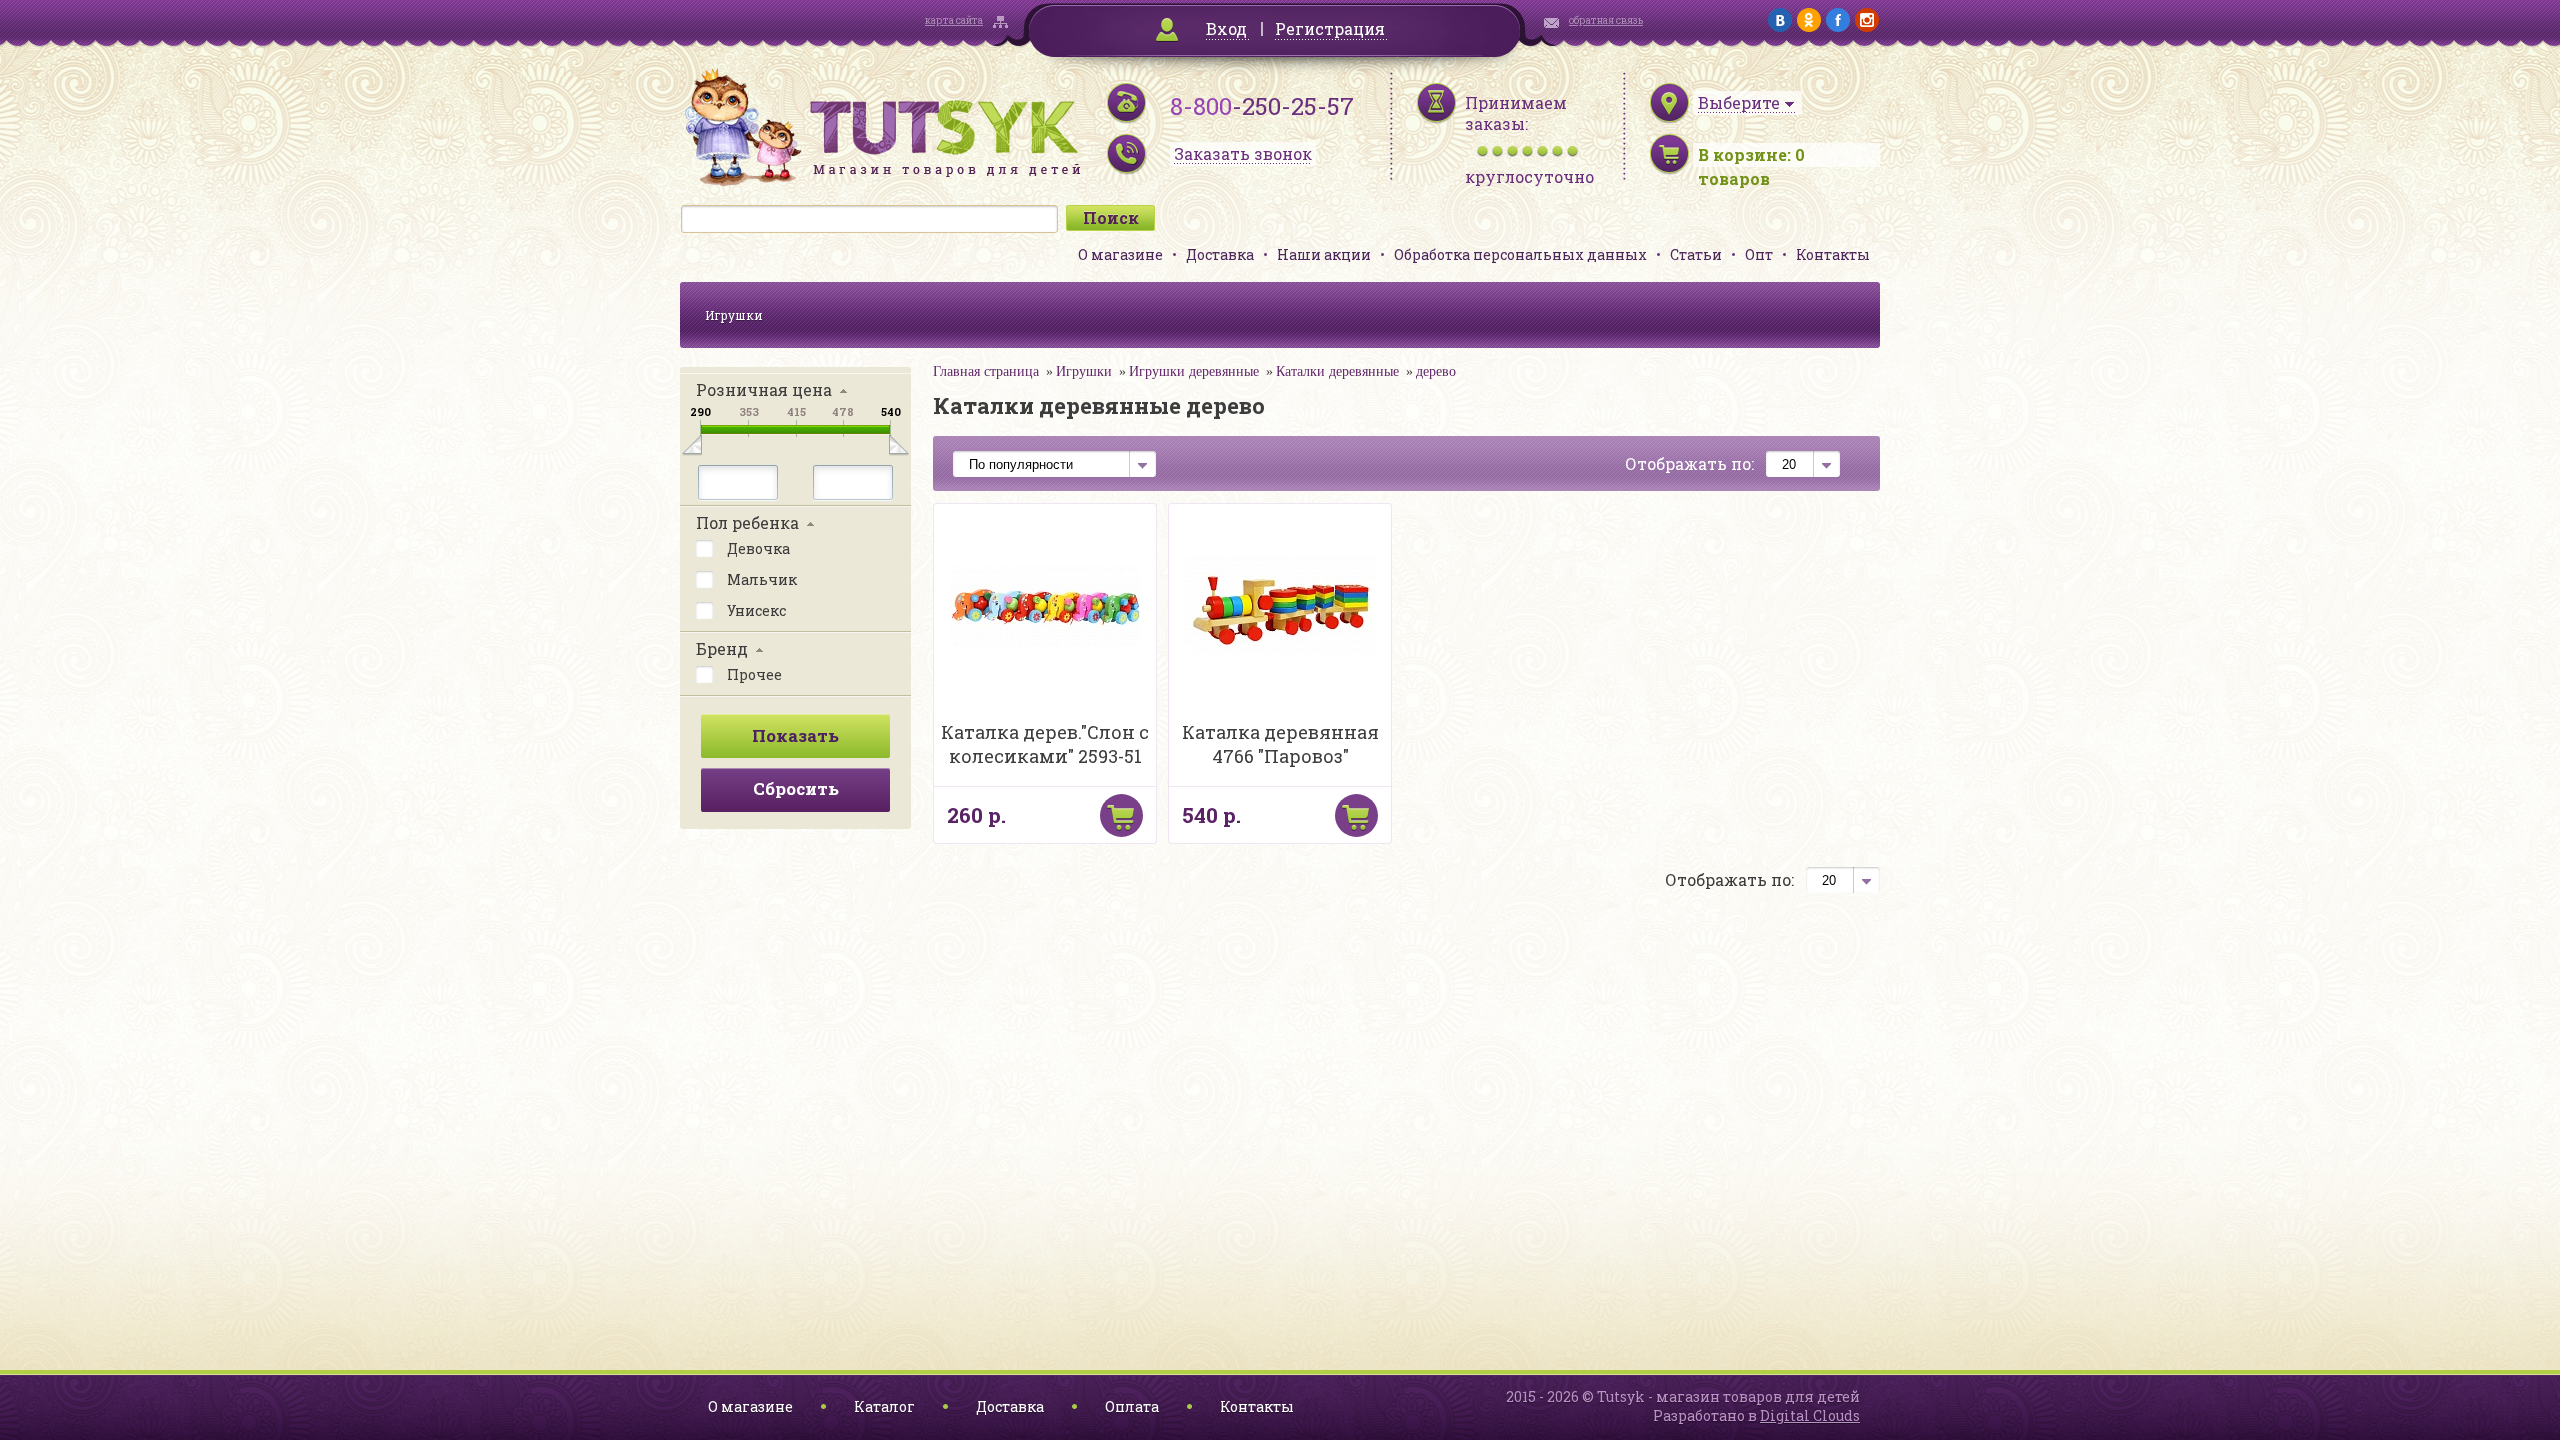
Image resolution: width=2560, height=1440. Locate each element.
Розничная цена (764, 389)
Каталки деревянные (1337, 371)
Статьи (1696, 254)
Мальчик (760, 579)
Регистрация (1330, 28)
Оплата (1132, 1406)
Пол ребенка (747, 522)
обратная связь (1606, 20)
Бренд (722, 648)
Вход (1226, 28)
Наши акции (1324, 254)
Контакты (1833, 254)
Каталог (884, 1406)
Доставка (1220, 254)
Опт (1759, 254)
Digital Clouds (1810, 1415)
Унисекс (755, 610)
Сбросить (796, 788)
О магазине (1120, 254)
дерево (1436, 371)
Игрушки (734, 315)
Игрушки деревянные (1194, 371)
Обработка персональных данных (1520, 254)
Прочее (753, 674)
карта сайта (954, 20)
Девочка (757, 548)
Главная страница (986, 371)
